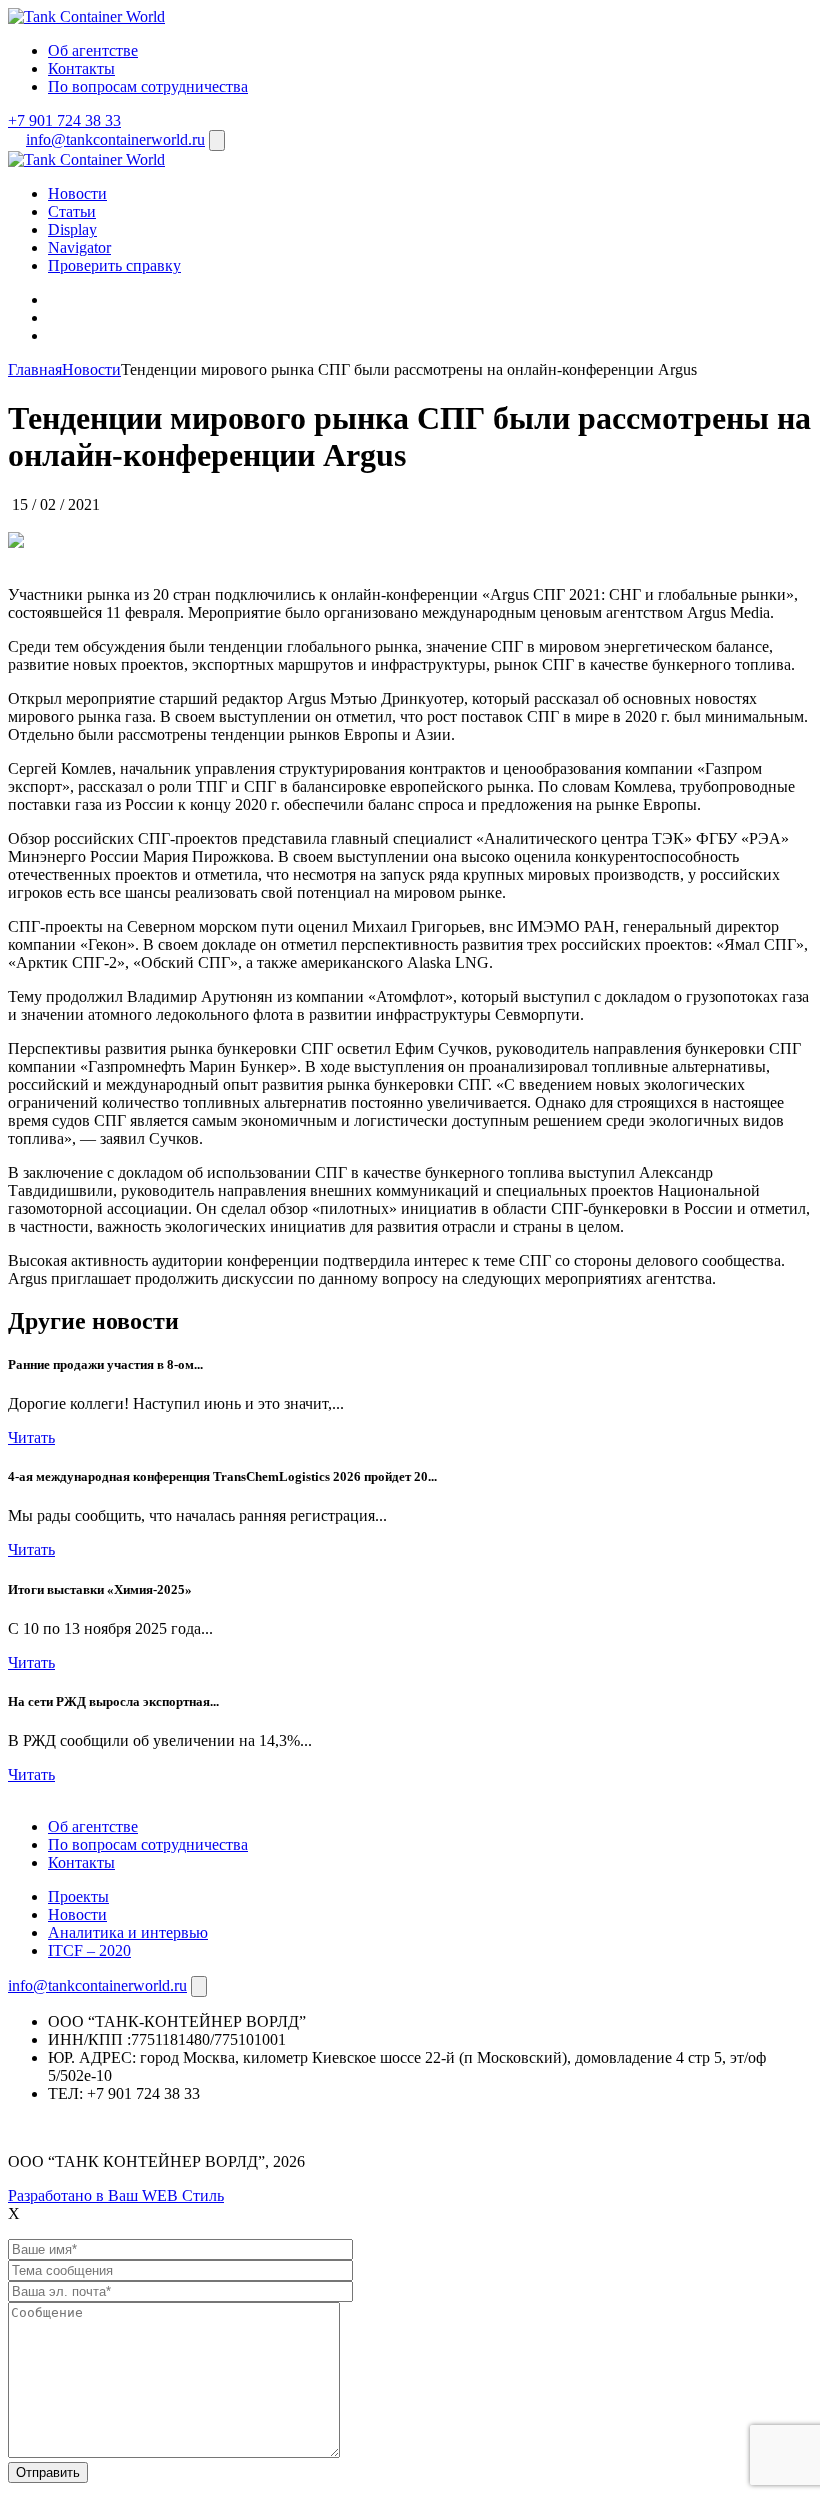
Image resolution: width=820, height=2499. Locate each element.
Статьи (72, 211)
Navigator (79, 247)
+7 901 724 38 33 (64, 120)
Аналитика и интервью (128, 1932)
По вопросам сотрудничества (148, 86)
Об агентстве (93, 50)
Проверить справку (114, 265)
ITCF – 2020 (89, 1950)
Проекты (78, 1896)
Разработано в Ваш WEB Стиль (116, 2195)
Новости (77, 193)
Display (72, 229)
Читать (31, 1437)
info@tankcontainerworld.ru (115, 139)
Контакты (81, 68)
